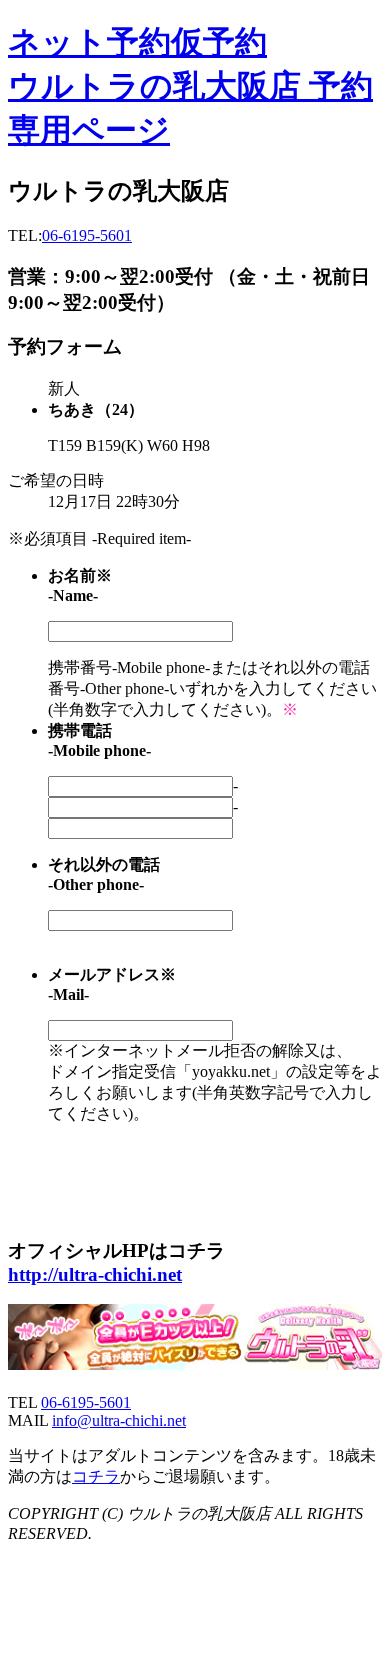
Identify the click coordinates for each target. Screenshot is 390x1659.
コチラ (96, 1476)
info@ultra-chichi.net (119, 1420)
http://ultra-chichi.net (95, 1274)
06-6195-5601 (87, 235)
